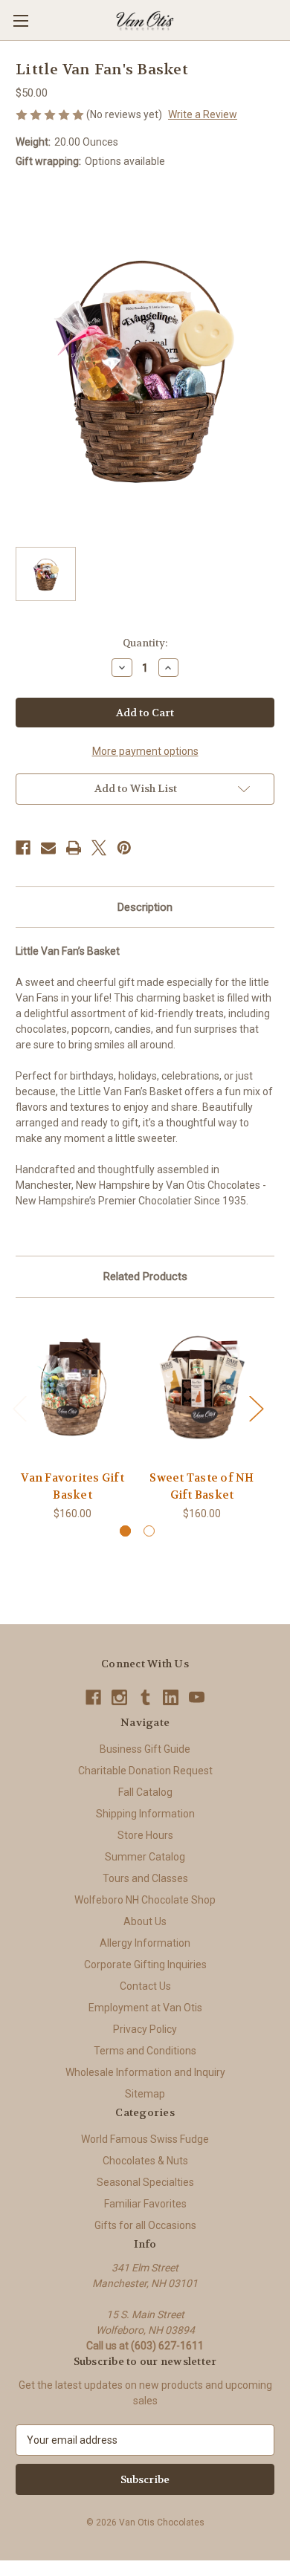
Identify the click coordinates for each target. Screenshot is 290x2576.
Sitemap (145, 2094)
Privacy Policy (145, 2029)
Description (145, 907)
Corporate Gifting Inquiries (145, 1965)
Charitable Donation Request (145, 1771)
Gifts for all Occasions (145, 2225)
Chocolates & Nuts (145, 2161)
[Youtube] (197, 1697)
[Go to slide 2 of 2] (149, 1531)
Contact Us (145, 1986)
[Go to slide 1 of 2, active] (125, 1531)
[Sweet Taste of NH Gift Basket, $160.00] (202, 1388)
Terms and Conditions (145, 2051)
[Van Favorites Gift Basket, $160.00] (72, 1388)
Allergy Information (145, 1943)
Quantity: (145, 643)
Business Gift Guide (145, 1749)
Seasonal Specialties (145, 2182)
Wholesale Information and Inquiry (145, 2072)
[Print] (74, 848)
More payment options (145, 751)
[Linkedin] (171, 1697)
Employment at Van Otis (145, 2008)
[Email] (48, 848)
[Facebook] (23, 848)
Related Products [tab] (145, 1276)
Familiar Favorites (145, 2204)
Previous (19, 1408)
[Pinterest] (124, 848)
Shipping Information (145, 1814)
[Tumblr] (145, 1697)
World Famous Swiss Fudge (145, 2139)
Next (256, 1408)
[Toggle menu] (20, 20)
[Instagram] (119, 1697)
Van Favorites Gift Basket (72, 1486)
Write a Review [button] (203, 114)
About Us (145, 1921)
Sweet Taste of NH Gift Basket (202, 1486)
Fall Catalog (145, 1792)
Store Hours (145, 1835)
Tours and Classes (145, 1878)
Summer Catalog (145, 1857)
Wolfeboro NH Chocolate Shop (145, 1900)
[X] (99, 848)
